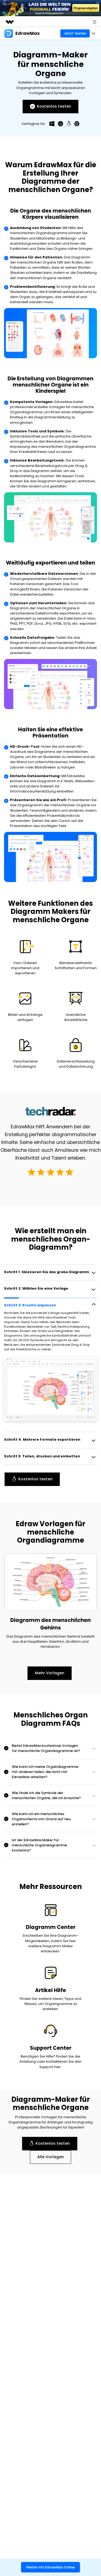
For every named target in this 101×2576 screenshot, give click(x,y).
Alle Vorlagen (50, 2157)
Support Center (51, 2048)
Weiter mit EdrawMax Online (50, 2567)
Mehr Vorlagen (50, 1673)
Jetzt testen (75, 33)
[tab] (50, 1272)
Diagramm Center (51, 1927)
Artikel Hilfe (50, 1990)
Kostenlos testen (54, 106)
